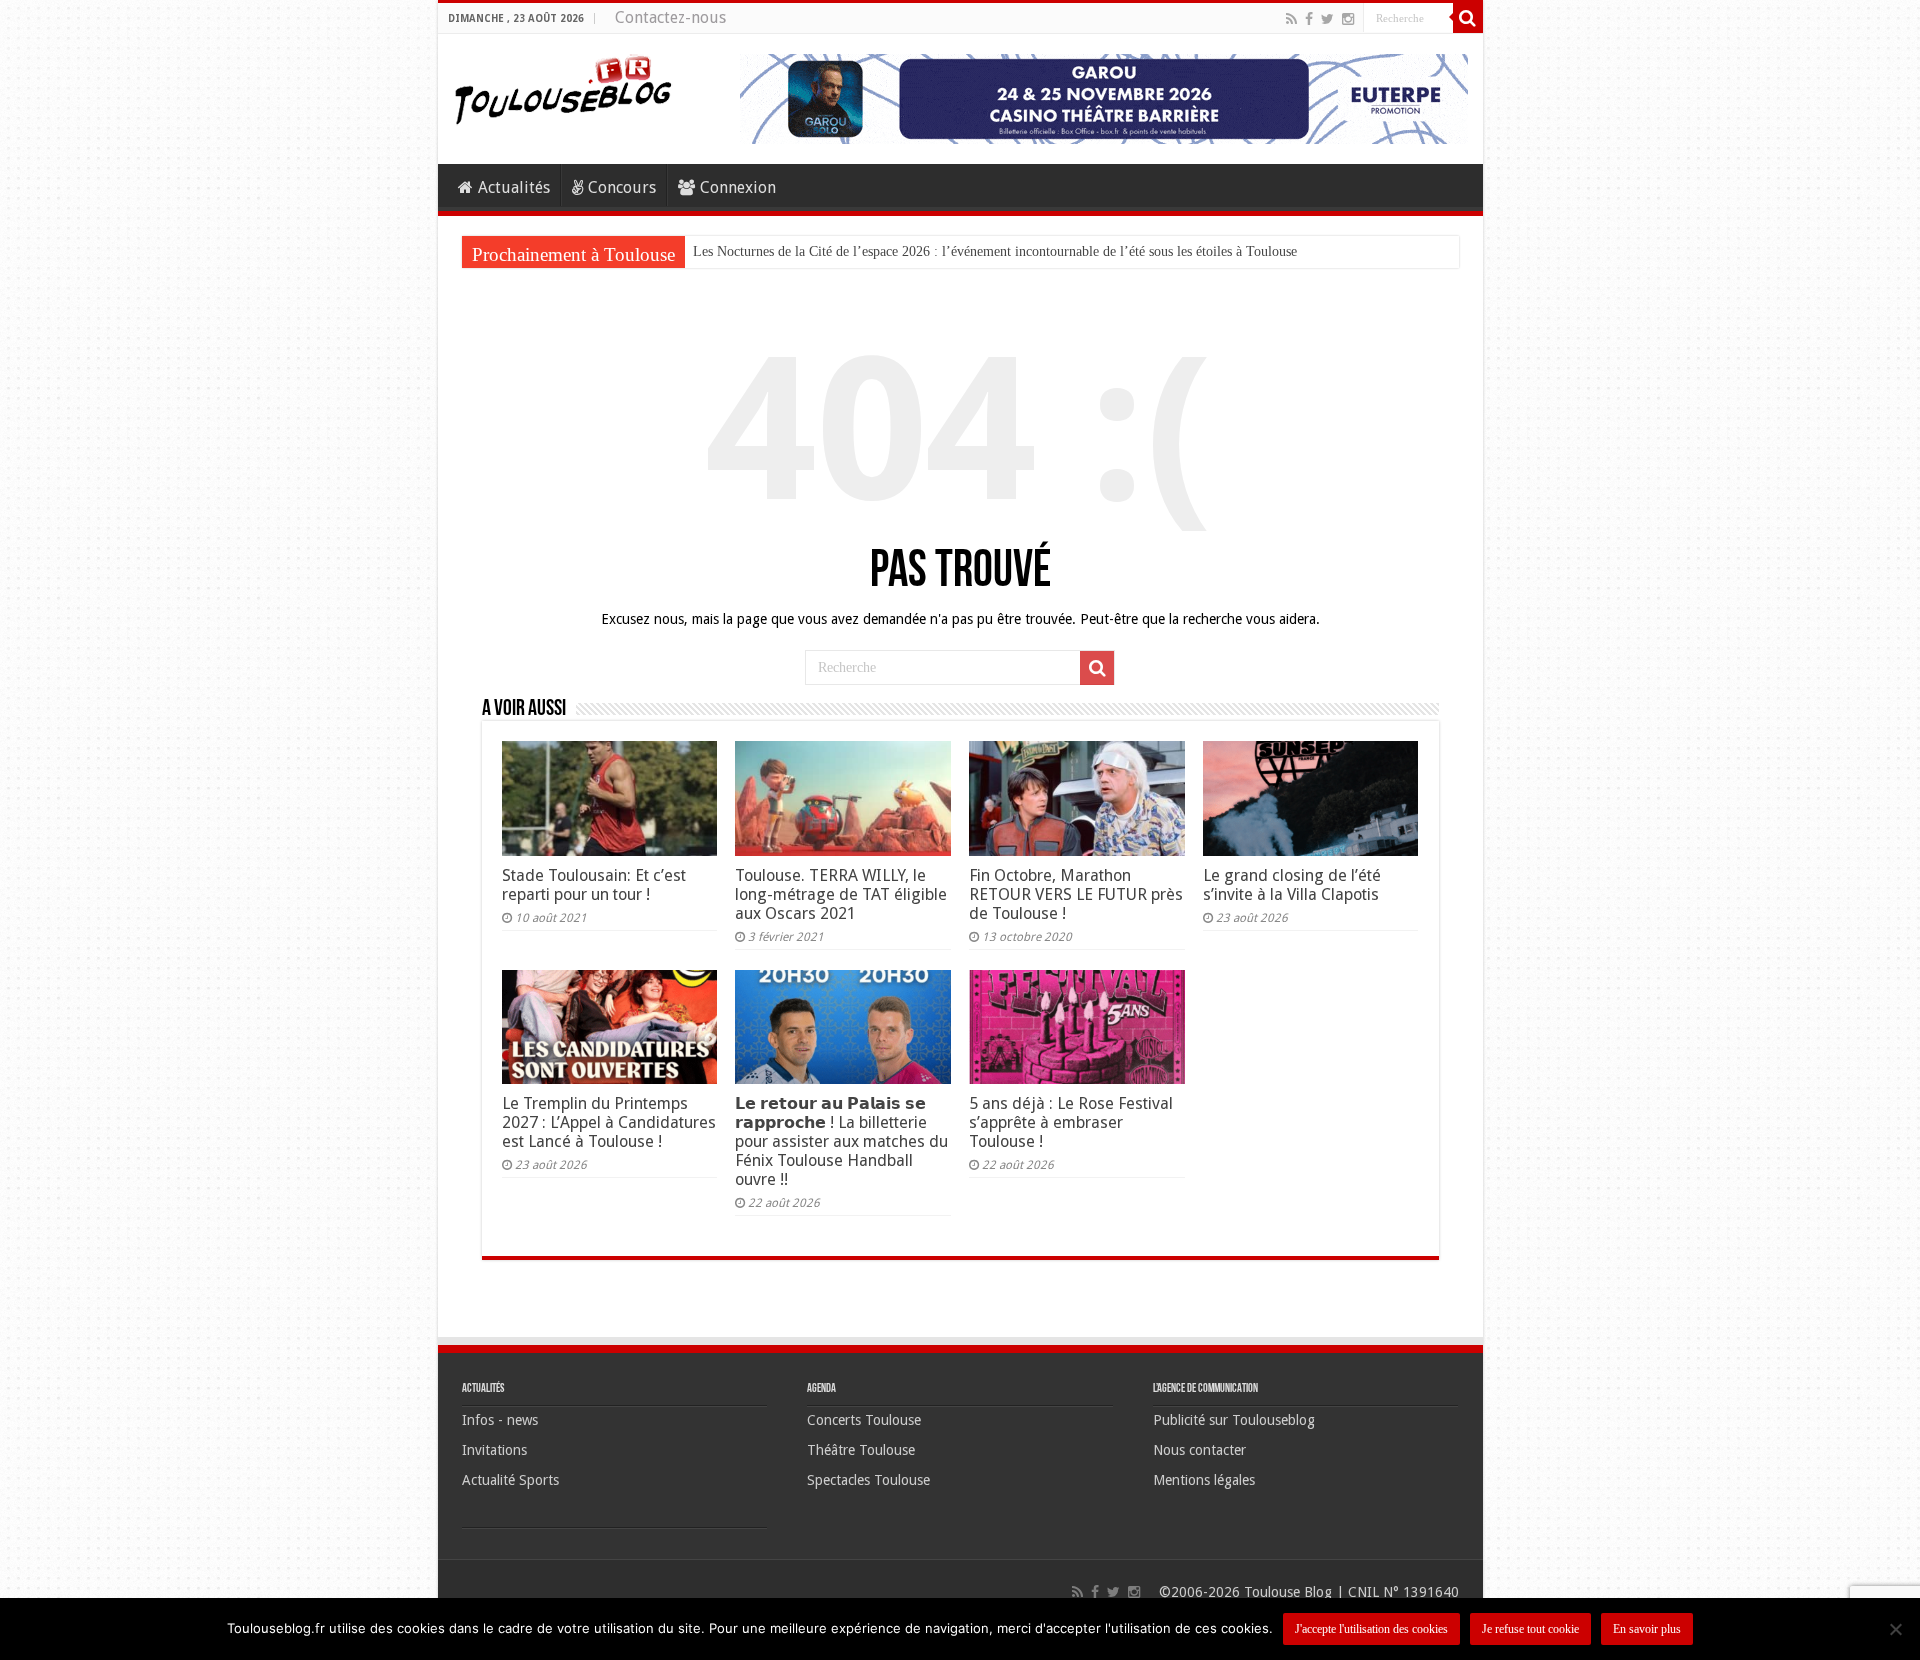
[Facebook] (1309, 19)
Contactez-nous (670, 17)
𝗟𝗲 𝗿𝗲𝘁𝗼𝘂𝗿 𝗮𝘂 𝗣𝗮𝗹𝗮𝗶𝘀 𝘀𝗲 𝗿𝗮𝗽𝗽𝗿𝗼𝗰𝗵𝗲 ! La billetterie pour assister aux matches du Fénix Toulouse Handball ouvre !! (841, 1141)
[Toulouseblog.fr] (563, 87)
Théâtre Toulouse (861, 1450)
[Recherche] (1468, 18)
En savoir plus (1647, 1629)
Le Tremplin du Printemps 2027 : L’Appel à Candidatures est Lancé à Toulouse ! (609, 1122)
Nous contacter (1199, 1450)
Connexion (738, 187)
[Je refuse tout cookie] (1895, 1629)
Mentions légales (1204, 1480)
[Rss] (1291, 19)
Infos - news (500, 1420)
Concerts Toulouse (864, 1420)
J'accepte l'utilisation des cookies (1371, 1629)
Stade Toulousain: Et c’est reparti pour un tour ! (594, 885)
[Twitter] (1327, 19)
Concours (622, 187)
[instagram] (1348, 19)
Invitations (494, 1450)
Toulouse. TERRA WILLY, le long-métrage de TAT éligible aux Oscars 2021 (841, 894)
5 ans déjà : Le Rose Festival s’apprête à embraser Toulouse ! (1071, 1122)
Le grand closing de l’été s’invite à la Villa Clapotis (1292, 885)
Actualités (514, 187)
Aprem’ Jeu (725, 251)
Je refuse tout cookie (1530, 1629)
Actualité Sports (510, 1480)
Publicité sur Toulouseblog (1234, 1420)
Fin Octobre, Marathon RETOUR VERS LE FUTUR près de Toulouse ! (1076, 894)
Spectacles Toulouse (868, 1480)
